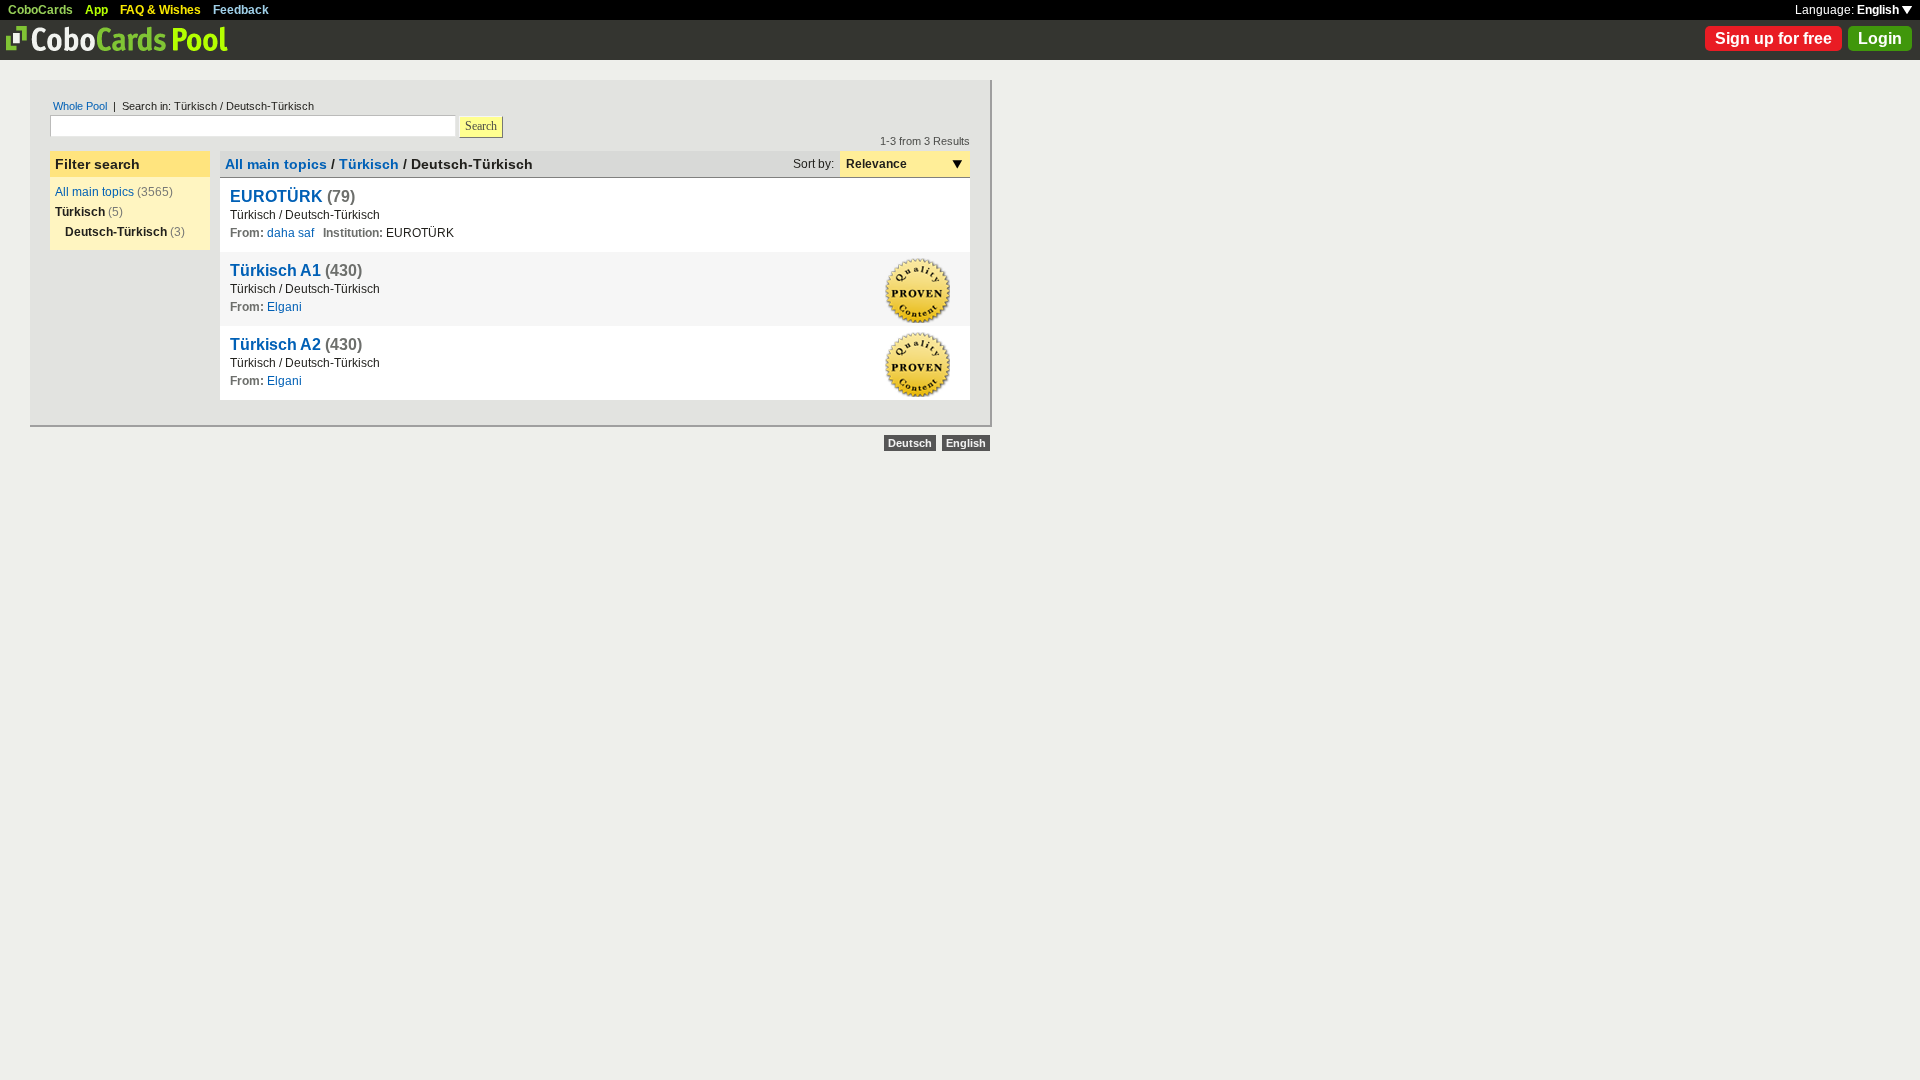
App (96, 10)
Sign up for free (1773, 38)
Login (1880, 38)
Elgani (284, 307)
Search (481, 126)
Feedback (241, 10)
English (1879, 10)
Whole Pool (80, 106)
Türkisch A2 (275, 344)
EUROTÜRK (276, 196)
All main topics (94, 192)
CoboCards (40, 10)
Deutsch (910, 443)
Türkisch (369, 164)
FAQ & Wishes (160, 10)
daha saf (290, 233)
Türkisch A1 (275, 270)
